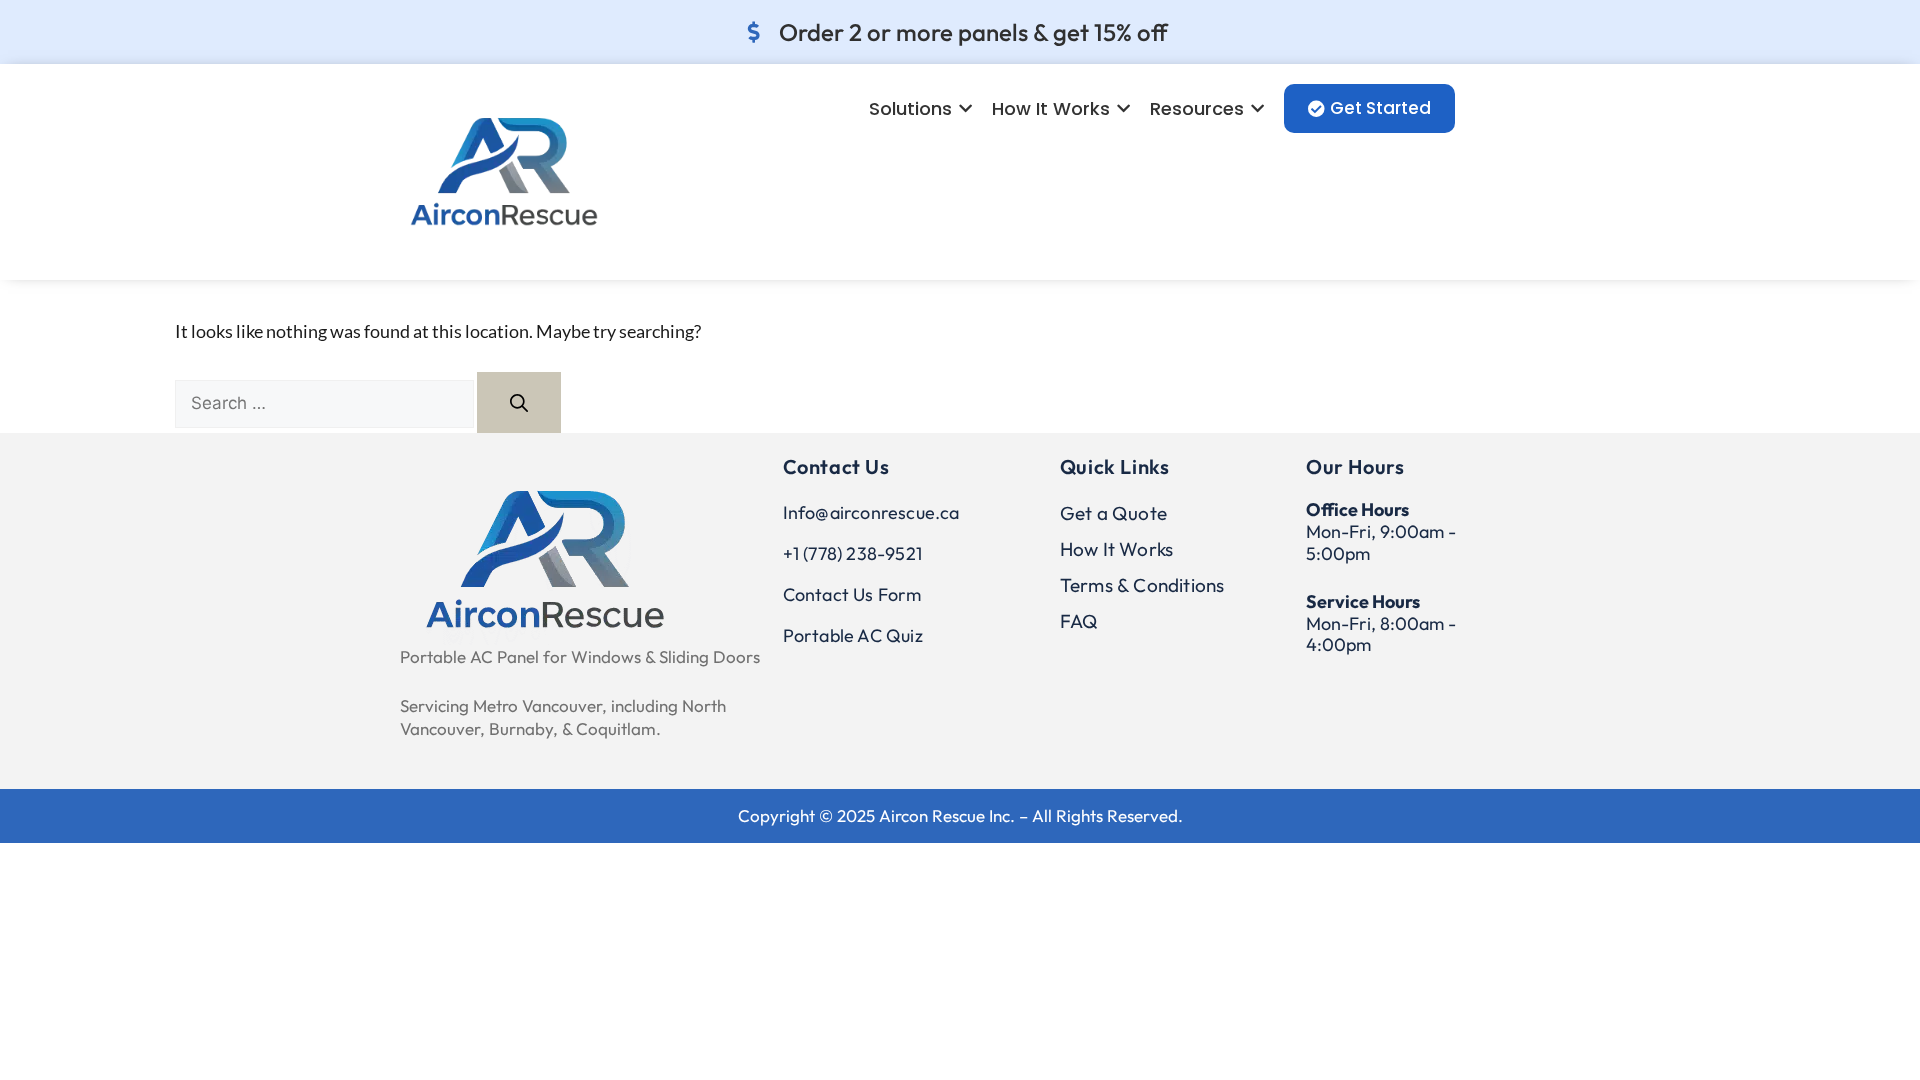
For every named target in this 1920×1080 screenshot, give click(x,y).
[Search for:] (326, 402)
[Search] (519, 402)
